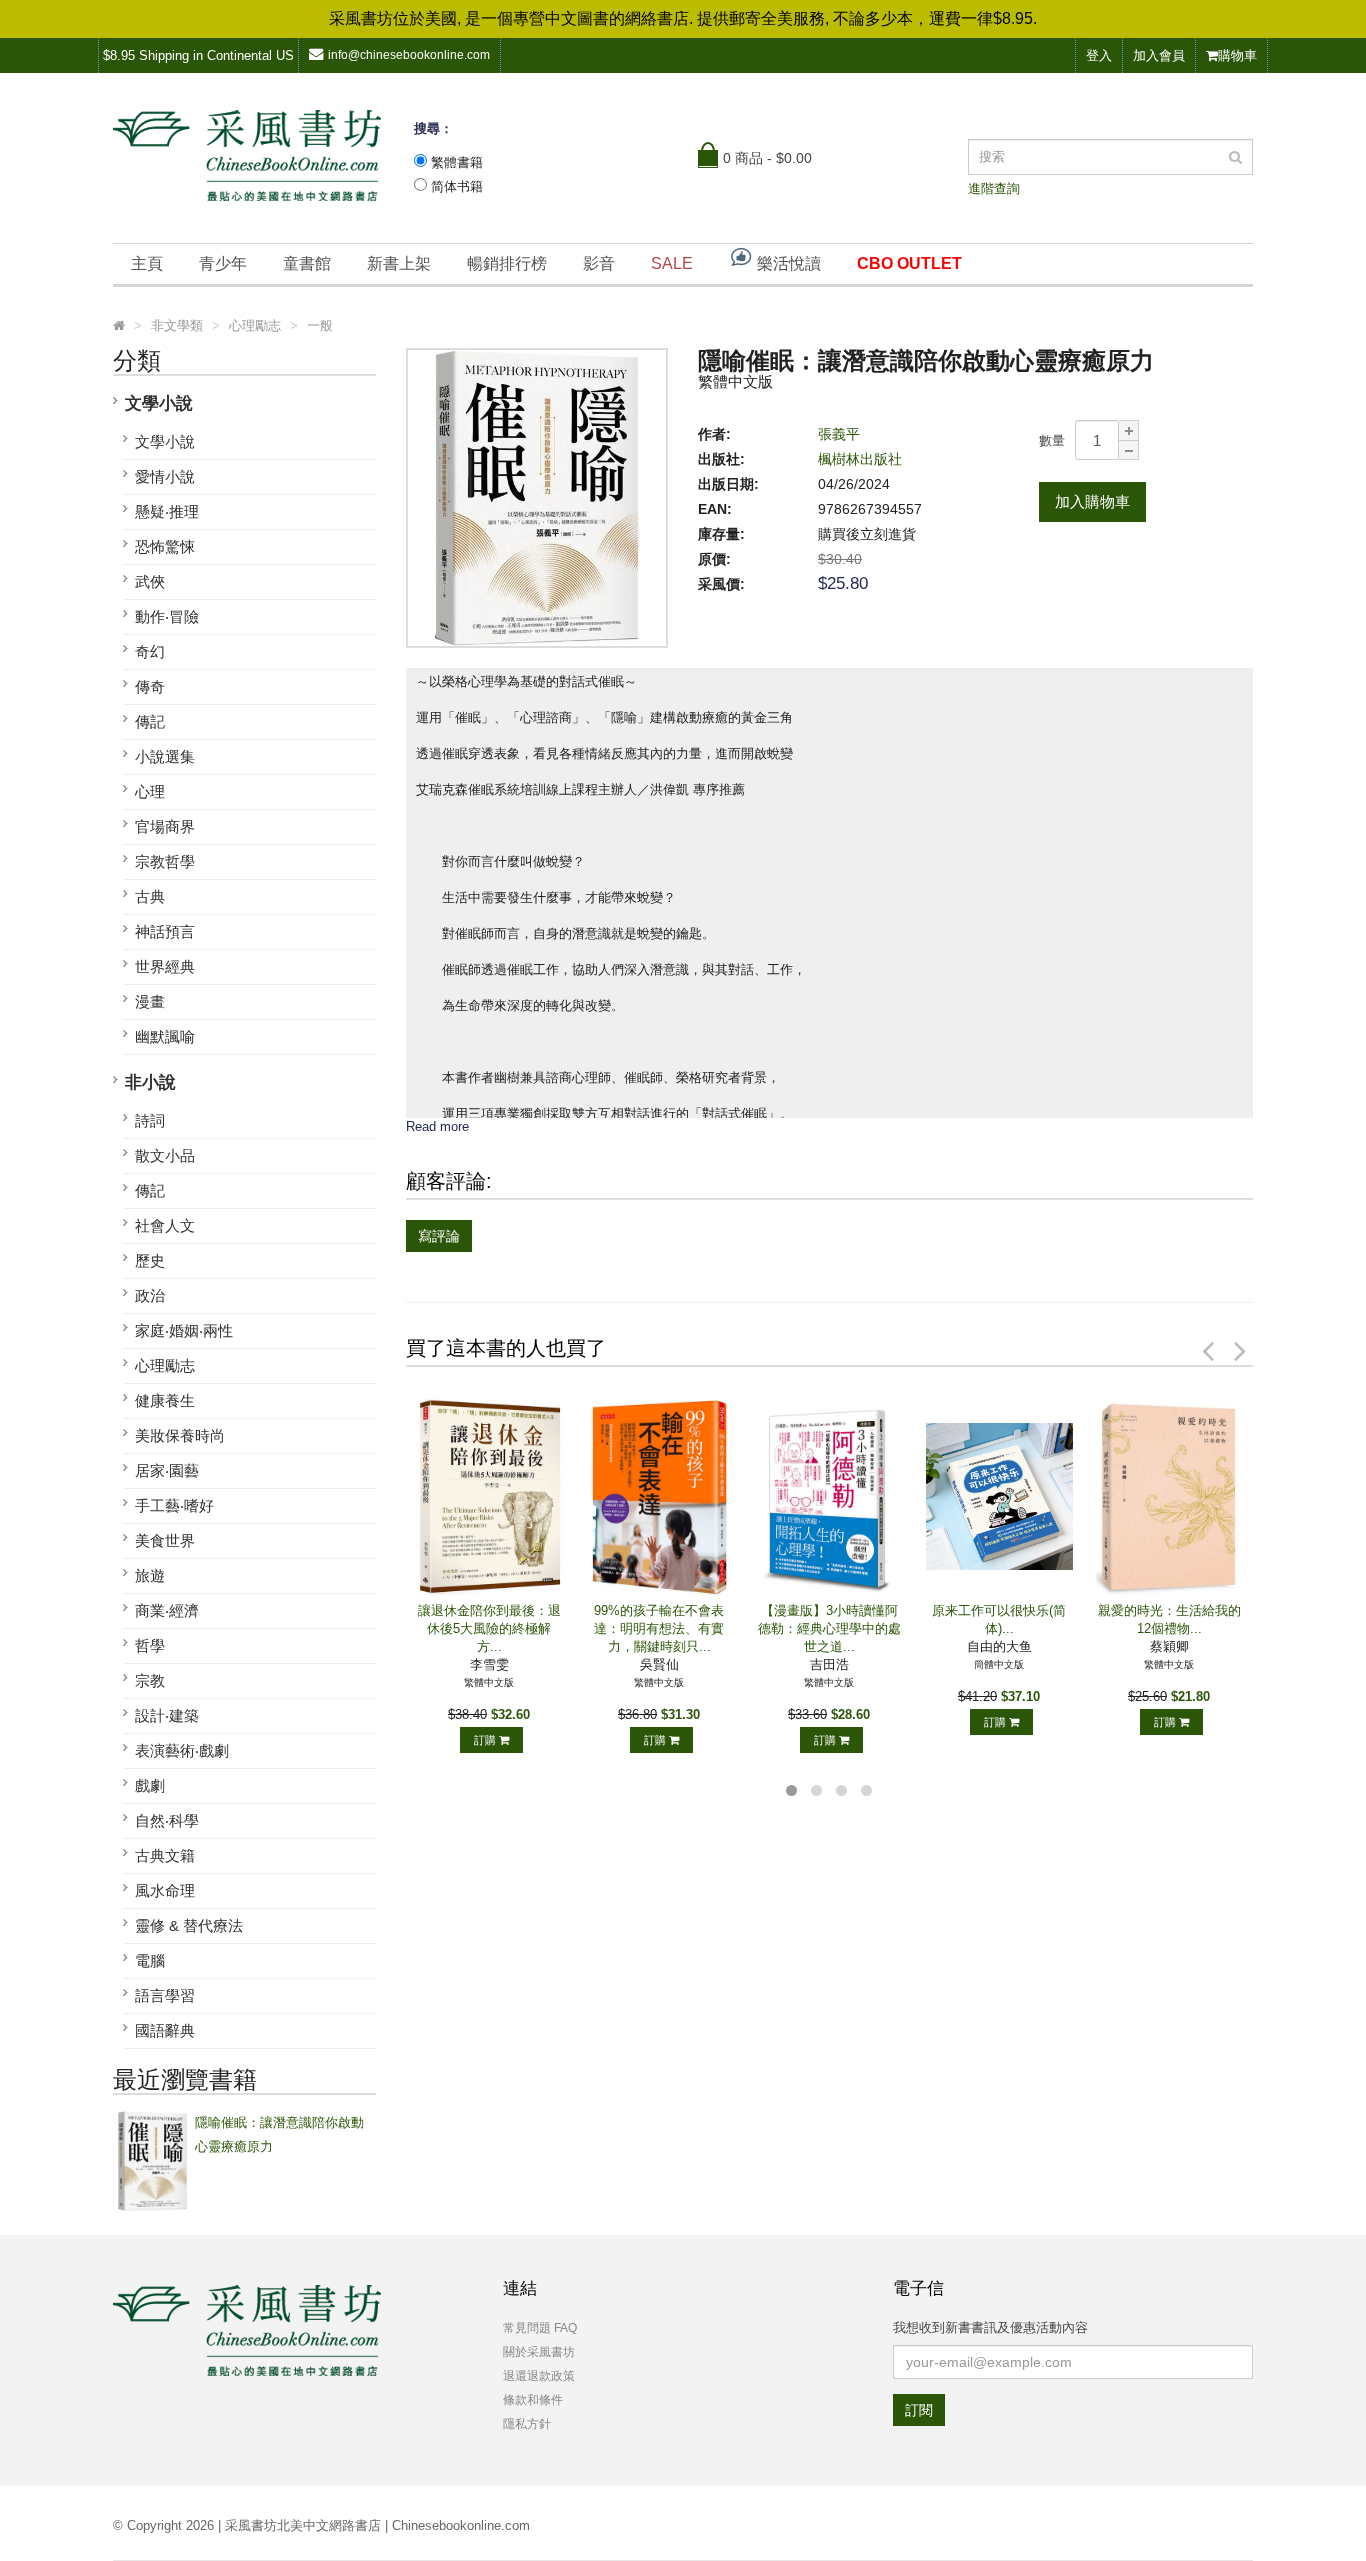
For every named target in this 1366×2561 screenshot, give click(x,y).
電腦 (150, 1960)
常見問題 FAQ (540, 2328)
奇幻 (150, 651)
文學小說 (159, 403)
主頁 (147, 263)
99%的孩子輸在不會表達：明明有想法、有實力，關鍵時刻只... (659, 1628)
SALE (672, 263)
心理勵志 (165, 1365)
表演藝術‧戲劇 (182, 1750)
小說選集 (165, 756)
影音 (599, 263)
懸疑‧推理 (167, 511)
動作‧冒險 (167, 616)
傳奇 (150, 686)
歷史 (150, 1260)
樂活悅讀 (787, 263)
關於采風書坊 (539, 2352)
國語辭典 (165, 2030)
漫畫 (150, 1001)
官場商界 (165, 826)
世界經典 (165, 966)
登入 (1099, 55)
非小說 (150, 1082)
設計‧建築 (167, 1715)
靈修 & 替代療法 (189, 1925)
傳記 (150, 721)
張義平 (839, 434)
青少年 (223, 263)
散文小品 (165, 1155)
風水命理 (165, 1890)
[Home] (119, 326)
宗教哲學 (165, 861)
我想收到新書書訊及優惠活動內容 (990, 2327)
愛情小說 (165, 476)
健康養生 (165, 1400)
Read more (437, 1126)
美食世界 (165, 1540)
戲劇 (150, 1785)
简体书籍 (457, 186)
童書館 (307, 263)
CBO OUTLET (909, 263)
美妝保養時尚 (180, 1435)
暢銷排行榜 (507, 263)
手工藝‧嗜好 (174, 1505)
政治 (150, 1295)
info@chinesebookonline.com (409, 55)
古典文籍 (165, 1855)
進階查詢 (994, 188)
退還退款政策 (539, 2376)
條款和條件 (533, 2400)
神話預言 (165, 931)
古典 (150, 896)
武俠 (150, 581)
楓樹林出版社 (860, 459)
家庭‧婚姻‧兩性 (184, 1330)
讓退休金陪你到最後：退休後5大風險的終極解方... (489, 1628)
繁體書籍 (457, 162)
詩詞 (150, 1120)
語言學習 (165, 1995)
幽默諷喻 (165, 1036)
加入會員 (1159, 55)
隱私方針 (527, 2424)
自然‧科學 (167, 1820)
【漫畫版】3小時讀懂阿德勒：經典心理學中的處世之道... (829, 1628)
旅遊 (150, 1575)
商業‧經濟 (167, 1610)
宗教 (150, 1680)
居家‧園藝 (167, 1470)
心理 (150, 791)
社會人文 (165, 1225)
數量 (1052, 440)
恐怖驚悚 (165, 546)
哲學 (150, 1645)
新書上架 (399, 263)
